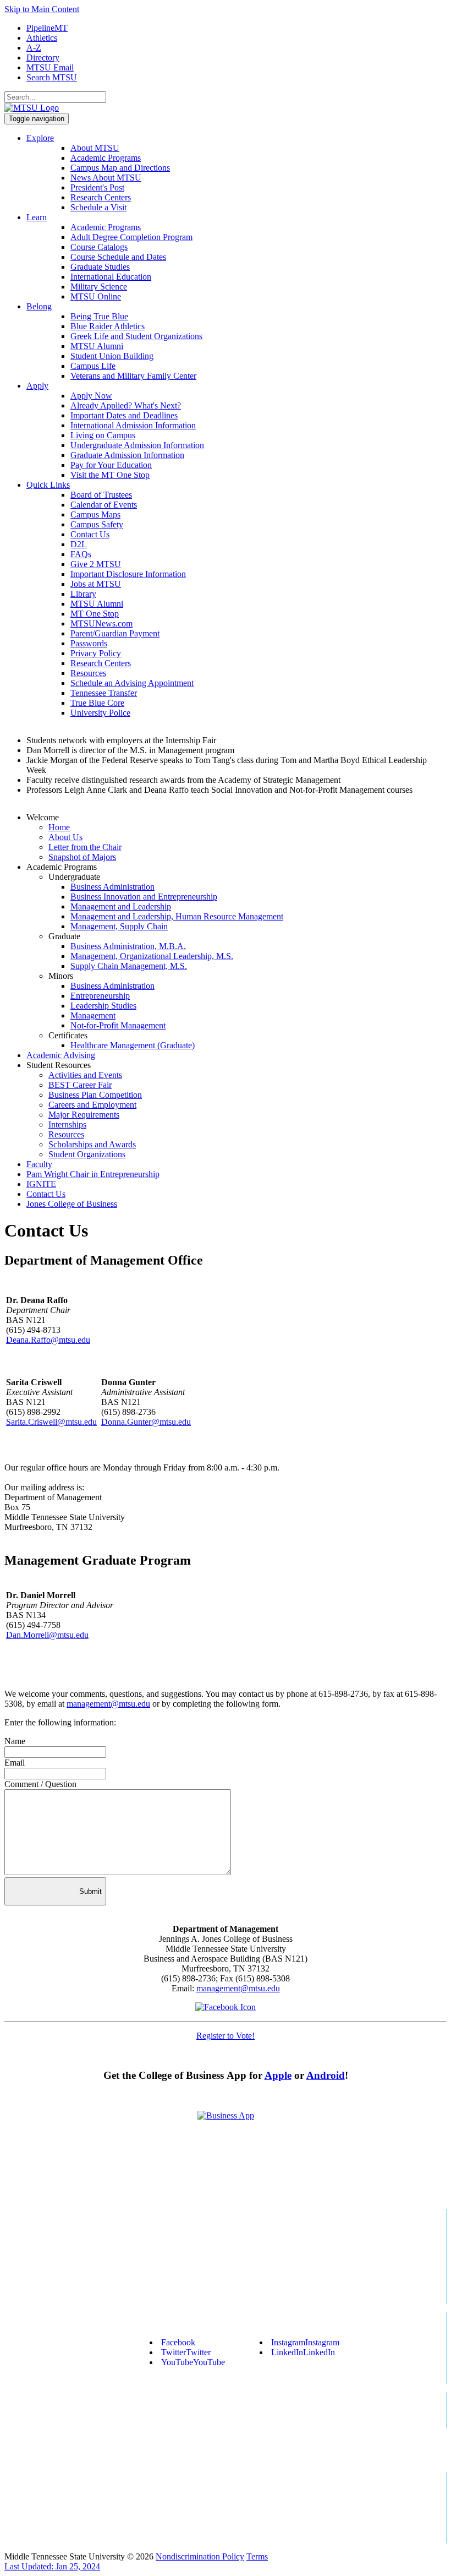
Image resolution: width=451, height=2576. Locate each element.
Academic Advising (61, 1055)
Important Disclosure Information (128, 574)
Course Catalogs (99, 247)
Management (93, 1015)
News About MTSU (106, 178)
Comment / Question (40, 1784)
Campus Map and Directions (120, 168)
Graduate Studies (100, 267)
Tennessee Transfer (104, 693)
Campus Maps (95, 514)
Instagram (305, 2342)
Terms (257, 2556)
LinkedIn (303, 2352)
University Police (100, 713)
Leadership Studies (103, 1006)
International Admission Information (133, 425)
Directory (43, 58)
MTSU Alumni (97, 346)
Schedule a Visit (98, 207)
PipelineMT (47, 28)
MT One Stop (95, 614)
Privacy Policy (96, 653)
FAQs (81, 554)
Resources (88, 673)
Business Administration (112, 887)
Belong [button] (39, 306)
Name (15, 1741)
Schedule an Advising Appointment (132, 683)
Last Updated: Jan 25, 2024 (52, 2566)
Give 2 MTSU (96, 564)
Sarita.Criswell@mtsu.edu (51, 1422)
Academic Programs (106, 158)
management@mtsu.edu (108, 1704)
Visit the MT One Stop (110, 475)
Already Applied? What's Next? (126, 405)
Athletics (42, 38)
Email (15, 1763)
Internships (67, 1124)
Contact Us (90, 534)
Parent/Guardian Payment (115, 633)
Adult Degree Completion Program (131, 237)
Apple (278, 2075)
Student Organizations (87, 1154)
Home (59, 827)
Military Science (99, 287)
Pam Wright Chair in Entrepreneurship (93, 1174)
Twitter (186, 2352)
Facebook (178, 2342)
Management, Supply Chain (119, 926)
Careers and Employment (92, 1105)
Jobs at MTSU (96, 584)
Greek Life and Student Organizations (136, 336)
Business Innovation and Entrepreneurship (144, 897)
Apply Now (91, 396)
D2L (79, 544)
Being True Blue (99, 316)
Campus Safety (97, 524)
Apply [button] (37, 386)
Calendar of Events (104, 505)
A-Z (34, 48)
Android (326, 2075)
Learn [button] (37, 217)
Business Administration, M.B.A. (128, 946)
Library (83, 594)
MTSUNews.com (101, 623)
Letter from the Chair (85, 847)
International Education (111, 277)
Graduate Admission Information (127, 455)
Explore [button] (40, 138)
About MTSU (95, 148)
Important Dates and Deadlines (124, 415)
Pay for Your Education (111, 465)
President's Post (97, 187)
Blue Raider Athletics (108, 326)
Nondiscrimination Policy (200, 2556)
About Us (65, 837)
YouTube (193, 2362)
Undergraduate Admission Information (137, 445)
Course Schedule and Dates (118, 257)
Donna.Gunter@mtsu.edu (146, 1422)
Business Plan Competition (95, 1095)
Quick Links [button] (48, 485)
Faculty (39, 1164)
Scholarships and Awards (92, 1144)
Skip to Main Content (42, 9)
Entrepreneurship (100, 996)
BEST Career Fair (80, 1085)
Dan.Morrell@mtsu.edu (47, 1635)
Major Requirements (84, 1115)
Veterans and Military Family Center (133, 376)
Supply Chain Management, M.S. (129, 966)
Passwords (89, 643)
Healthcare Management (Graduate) (133, 1045)
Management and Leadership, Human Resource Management (177, 916)
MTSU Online (96, 296)
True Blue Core (97, 703)
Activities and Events (85, 1075)
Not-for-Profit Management (118, 1025)
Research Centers (101, 197)
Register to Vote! (226, 2036)
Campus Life (93, 366)
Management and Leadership (121, 906)
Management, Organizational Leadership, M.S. (152, 956)
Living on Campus (103, 435)
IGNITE (41, 1184)
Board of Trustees (101, 495)
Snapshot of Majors (82, 857)
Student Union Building (112, 356)
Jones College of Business (72, 1204)
